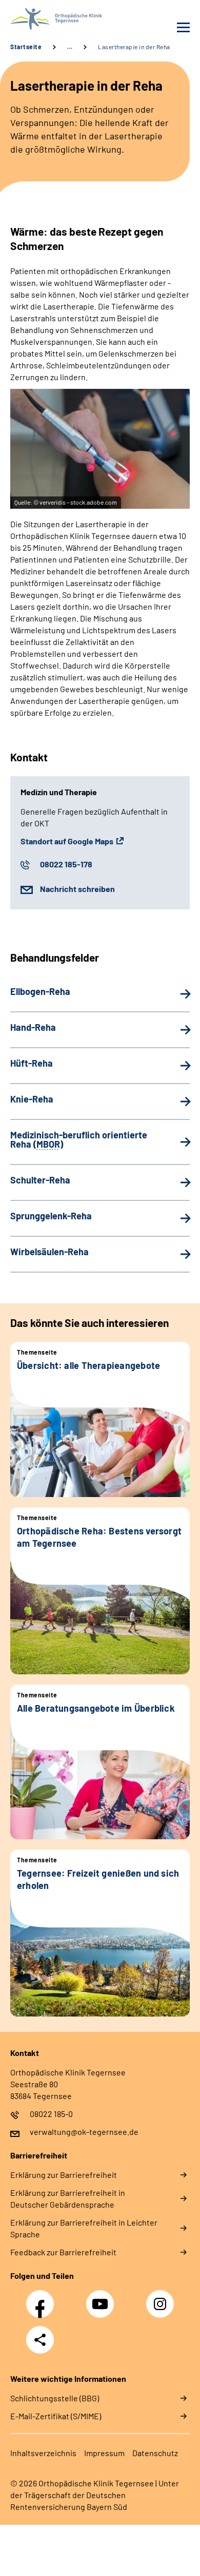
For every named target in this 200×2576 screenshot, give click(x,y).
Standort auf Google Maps (67, 841)
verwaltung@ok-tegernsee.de (84, 2132)
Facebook (43, 2298)
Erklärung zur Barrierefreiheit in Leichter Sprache (84, 2228)
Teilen (40, 2340)
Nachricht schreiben (77, 889)
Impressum (104, 2453)
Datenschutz (155, 2453)
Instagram (163, 2298)
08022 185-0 (51, 2114)
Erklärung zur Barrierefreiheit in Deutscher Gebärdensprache (68, 2198)
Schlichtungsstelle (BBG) (55, 2398)
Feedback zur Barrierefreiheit (63, 2252)
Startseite (26, 47)
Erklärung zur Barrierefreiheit (64, 2175)
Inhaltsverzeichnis (43, 2453)
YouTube (102, 2298)
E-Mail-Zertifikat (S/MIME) (56, 2416)
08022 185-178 (66, 864)
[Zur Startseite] (53, 19)
